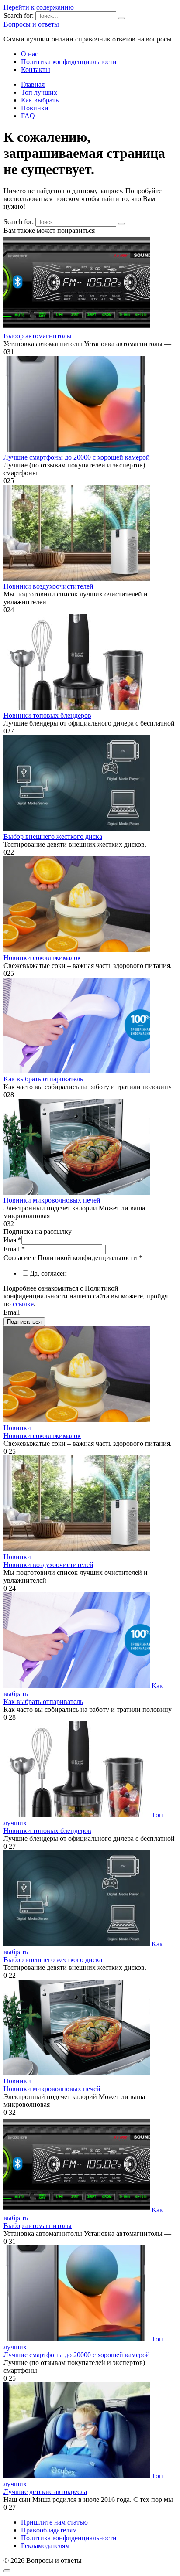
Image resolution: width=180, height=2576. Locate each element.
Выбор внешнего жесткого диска (53, 837)
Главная (33, 84)
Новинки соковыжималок (42, 958)
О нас (29, 54)
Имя (12, 1240)
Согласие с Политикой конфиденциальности (73, 1258)
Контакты (36, 70)
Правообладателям (49, 2530)
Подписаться (24, 1322)
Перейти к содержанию (39, 7)
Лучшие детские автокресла (45, 2492)
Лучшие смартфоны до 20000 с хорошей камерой (77, 457)
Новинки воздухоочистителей (48, 586)
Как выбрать (40, 100)
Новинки (35, 108)
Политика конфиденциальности (69, 62)
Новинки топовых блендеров (47, 715)
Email (14, 1249)
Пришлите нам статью (54, 2522)
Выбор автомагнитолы (38, 336)
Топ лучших (39, 92)
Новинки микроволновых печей (52, 1200)
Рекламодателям (45, 2546)
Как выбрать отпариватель (43, 1079)
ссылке (23, 1304)
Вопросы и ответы (31, 24)
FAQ (28, 116)
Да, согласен (48, 1273)
